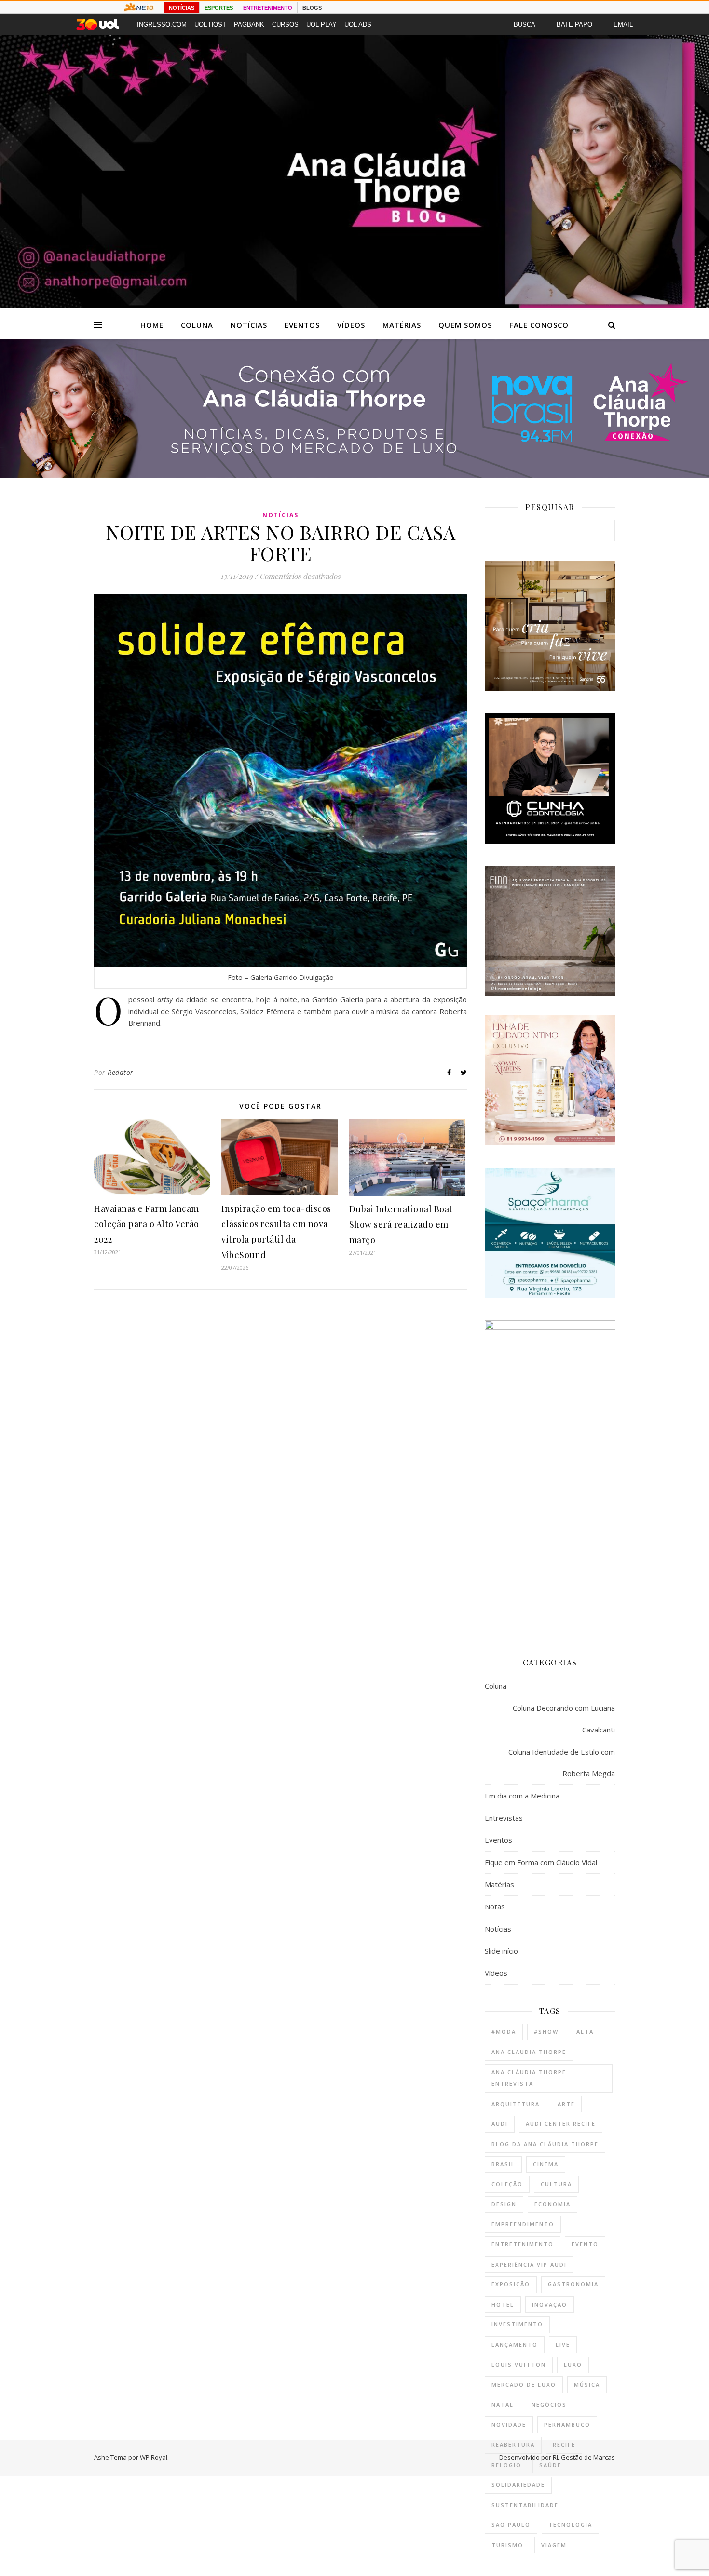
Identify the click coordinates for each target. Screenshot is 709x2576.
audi (500, 2124)
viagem (554, 2545)
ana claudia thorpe (529, 2052)
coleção (507, 2184)
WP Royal (154, 2457)
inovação (550, 2304)
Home (152, 325)
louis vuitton (519, 2365)
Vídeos (351, 325)
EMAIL (623, 24)
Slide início (501, 1951)
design (504, 2204)
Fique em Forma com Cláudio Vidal (541, 1862)
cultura (556, 2184)
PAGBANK (249, 24)
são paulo (511, 2525)
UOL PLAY (321, 24)
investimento (517, 2324)
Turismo (507, 2545)
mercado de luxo (524, 2384)
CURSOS (285, 24)
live (563, 2344)
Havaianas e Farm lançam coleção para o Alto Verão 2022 (147, 1224)
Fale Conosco (539, 325)
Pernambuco (567, 2424)
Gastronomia (573, 2284)
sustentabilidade (525, 2505)
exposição (511, 2284)
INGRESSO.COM (162, 24)
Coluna (197, 325)
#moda (504, 2032)
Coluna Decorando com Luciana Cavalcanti (564, 1719)
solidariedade (518, 2485)
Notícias (249, 325)
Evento (585, 2244)
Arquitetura (516, 2104)
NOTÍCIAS (182, 8)
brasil (503, 2164)
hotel (503, 2304)
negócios (549, 2405)
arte (566, 2104)
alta (585, 2032)
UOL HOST (210, 24)
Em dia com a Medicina (522, 1796)
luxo (573, 2365)
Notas (495, 1906)
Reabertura (513, 2445)
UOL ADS (358, 24)
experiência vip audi (529, 2264)
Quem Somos (465, 325)
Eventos (302, 325)
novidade (509, 2424)
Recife (564, 2445)
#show (546, 2032)
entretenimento (523, 2244)
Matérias (402, 325)
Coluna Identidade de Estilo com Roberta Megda (562, 1763)
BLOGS (312, 8)
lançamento (515, 2344)
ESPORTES (219, 8)
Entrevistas (504, 1818)
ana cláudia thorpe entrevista (529, 2078)
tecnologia (570, 2525)
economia (552, 2204)
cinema (546, 2164)
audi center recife (561, 2124)
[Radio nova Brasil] (354, 475)
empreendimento (523, 2224)
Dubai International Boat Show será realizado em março (401, 1224)
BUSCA (525, 24)
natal (503, 2405)
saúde (550, 2465)
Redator (121, 1072)
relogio (506, 2465)
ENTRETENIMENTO (268, 8)
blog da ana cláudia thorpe (545, 2144)
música (587, 2384)
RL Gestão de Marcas (584, 2457)
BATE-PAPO (574, 24)
